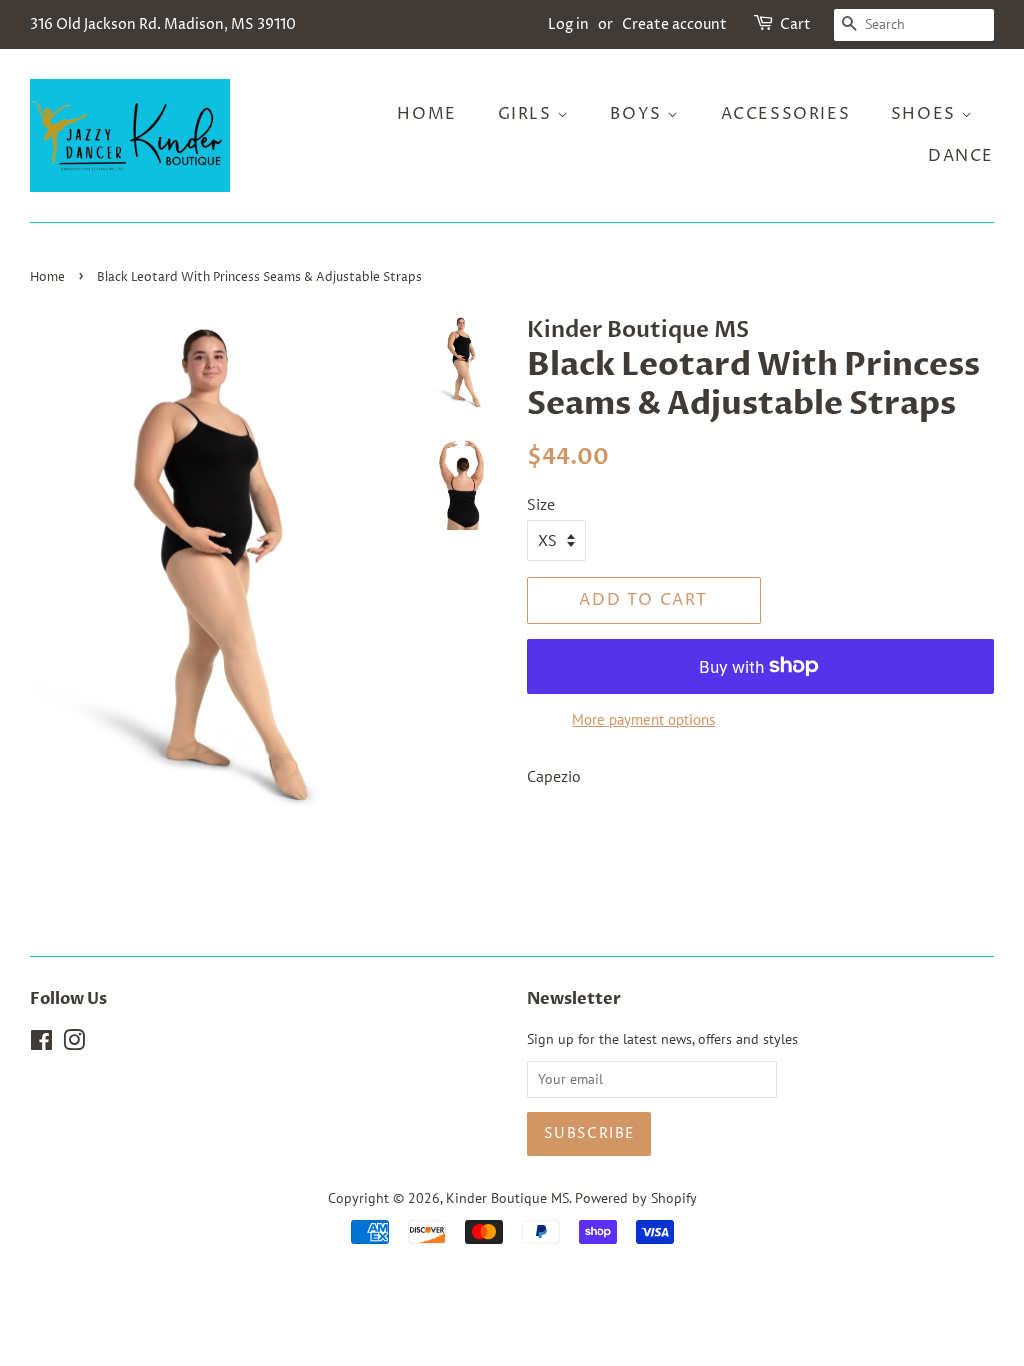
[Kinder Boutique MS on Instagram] (74, 1044)
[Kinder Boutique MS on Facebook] (41, 1044)
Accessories (786, 114)
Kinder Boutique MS (507, 1198)
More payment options (643, 719)
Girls (528, 114)
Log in (568, 24)
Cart (795, 24)
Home (426, 114)
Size (541, 504)
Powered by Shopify (636, 1198)
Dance (961, 156)
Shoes (926, 114)
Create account (674, 24)
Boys (638, 114)
